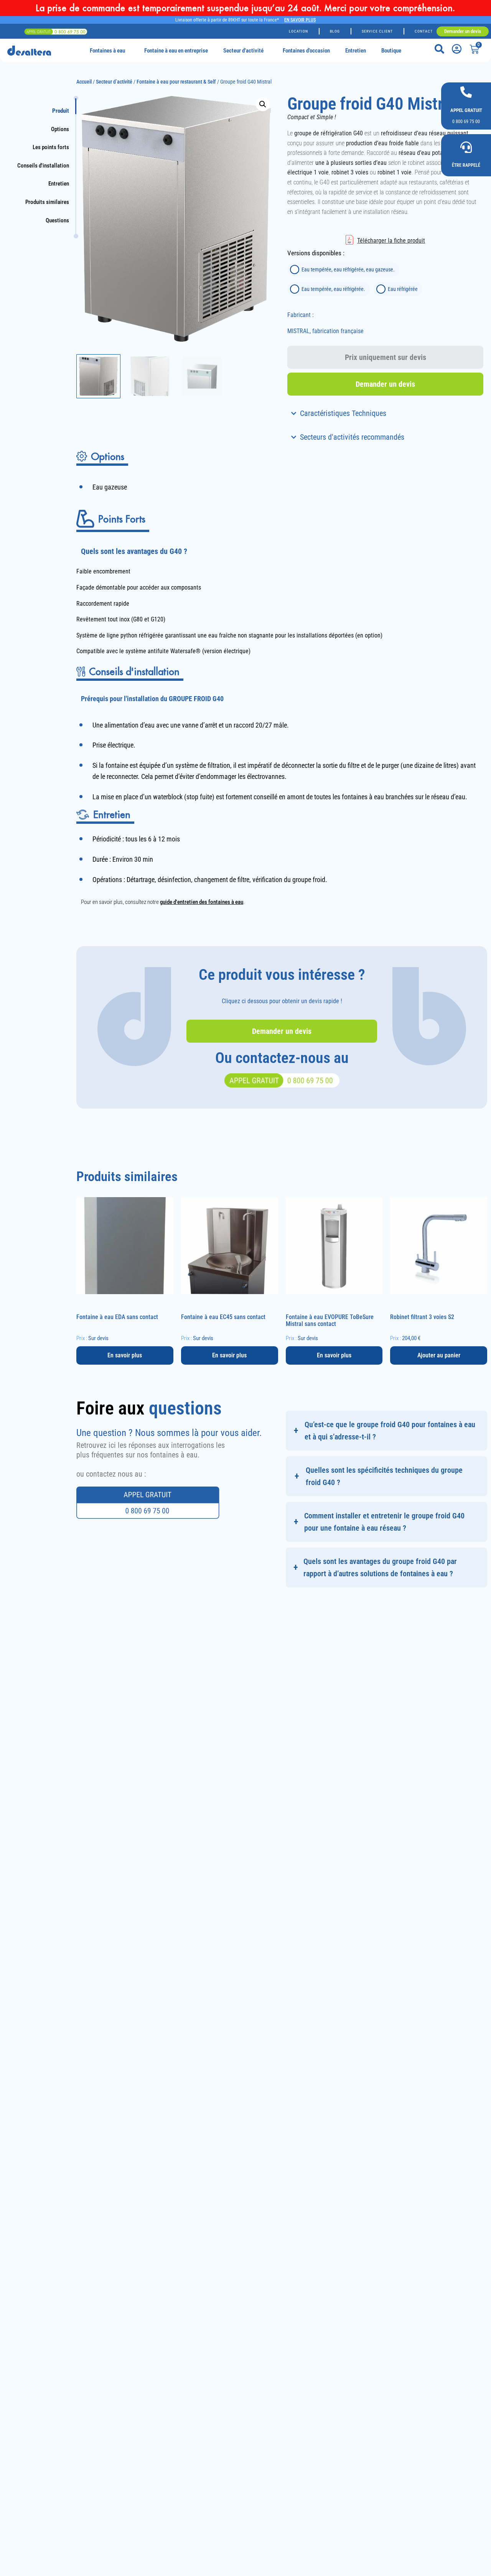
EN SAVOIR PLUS (300, 20)
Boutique (391, 51)
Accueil (84, 82)
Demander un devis (385, 384)
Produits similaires (47, 202)
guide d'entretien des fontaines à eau (202, 902)
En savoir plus (125, 1355)
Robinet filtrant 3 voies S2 (422, 1317)
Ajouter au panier (439, 1355)
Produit (61, 111)
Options (60, 129)
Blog (335, 31)
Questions (57, 221)
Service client (377, 31)
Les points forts (51, 147)
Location (298, 31)
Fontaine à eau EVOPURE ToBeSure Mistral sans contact (330, 1320)
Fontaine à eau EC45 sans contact (223, 1317)
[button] (263, 104)
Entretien (356, 51)
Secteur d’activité (243, 51)
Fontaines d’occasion (306, 51)
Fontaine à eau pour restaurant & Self (176, 82)
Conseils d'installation (43, 166)
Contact (424, 31)
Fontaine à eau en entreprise (176, 51)
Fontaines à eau (107, 51)
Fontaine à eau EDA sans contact (117, 1317)
